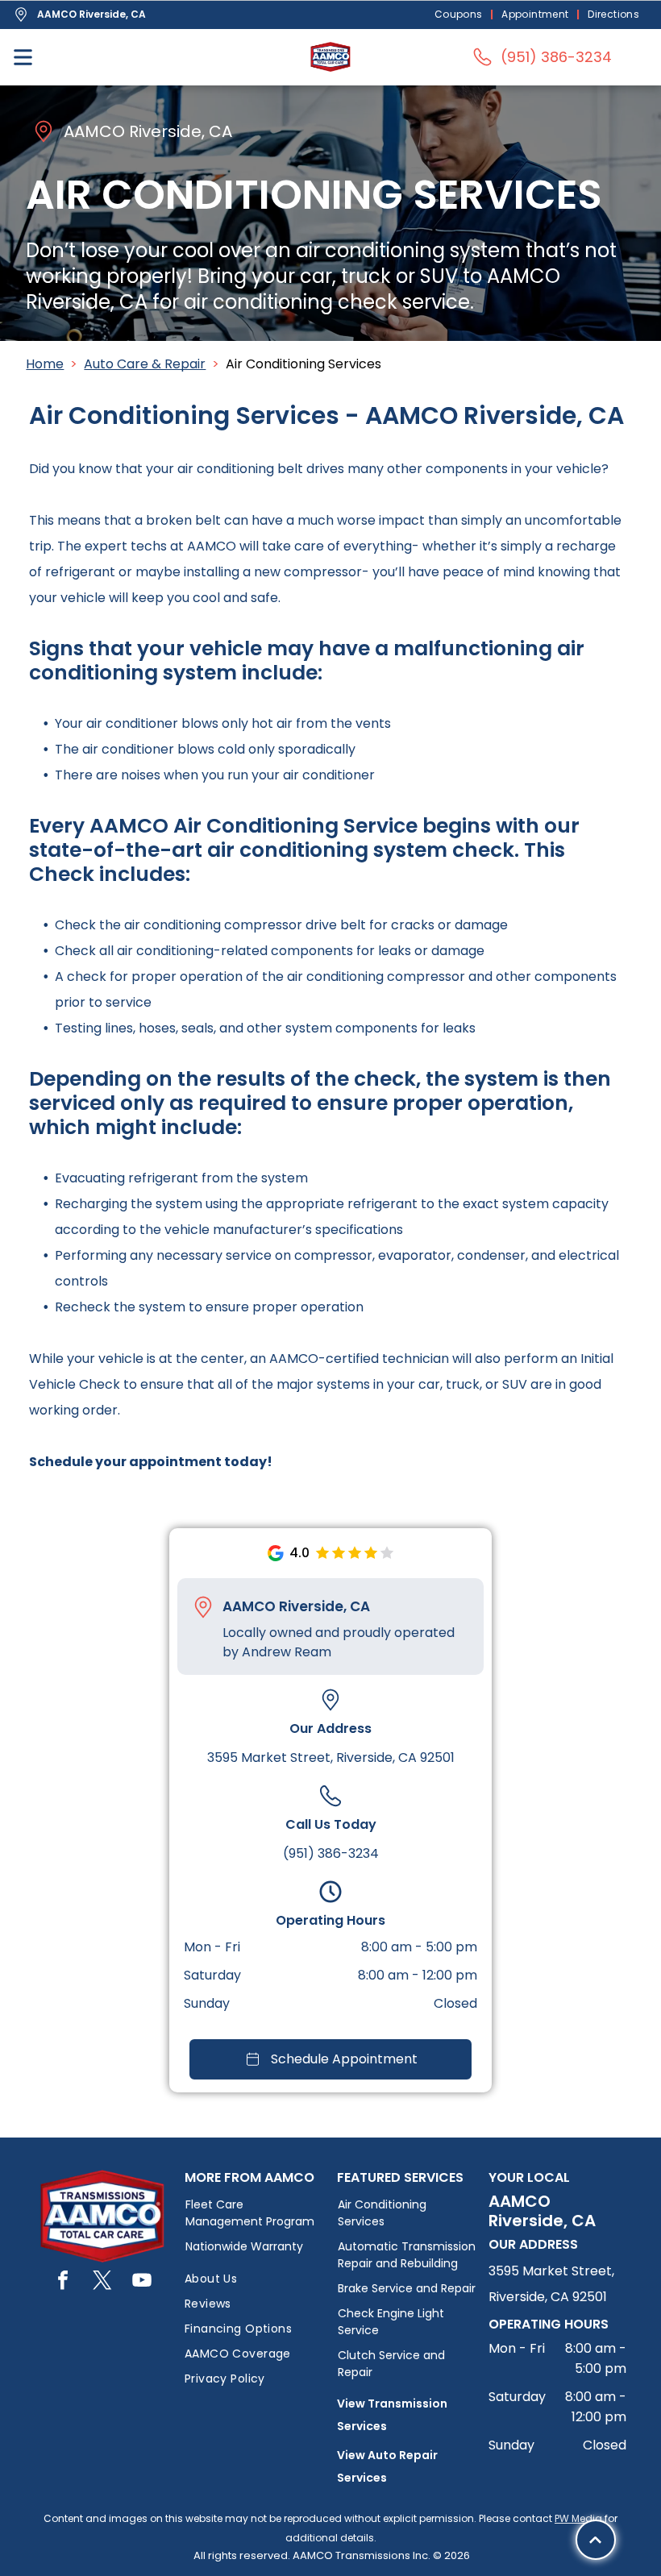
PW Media (578, 2518)
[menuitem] (460, 15)
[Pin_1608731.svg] (203, 1607)
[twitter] (102, 2282)
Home (45, 364)
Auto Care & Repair (145, 364)
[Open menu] (23, 57)
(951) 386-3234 (331, 1853)
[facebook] (63, 2282)
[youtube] (142, 2282)
